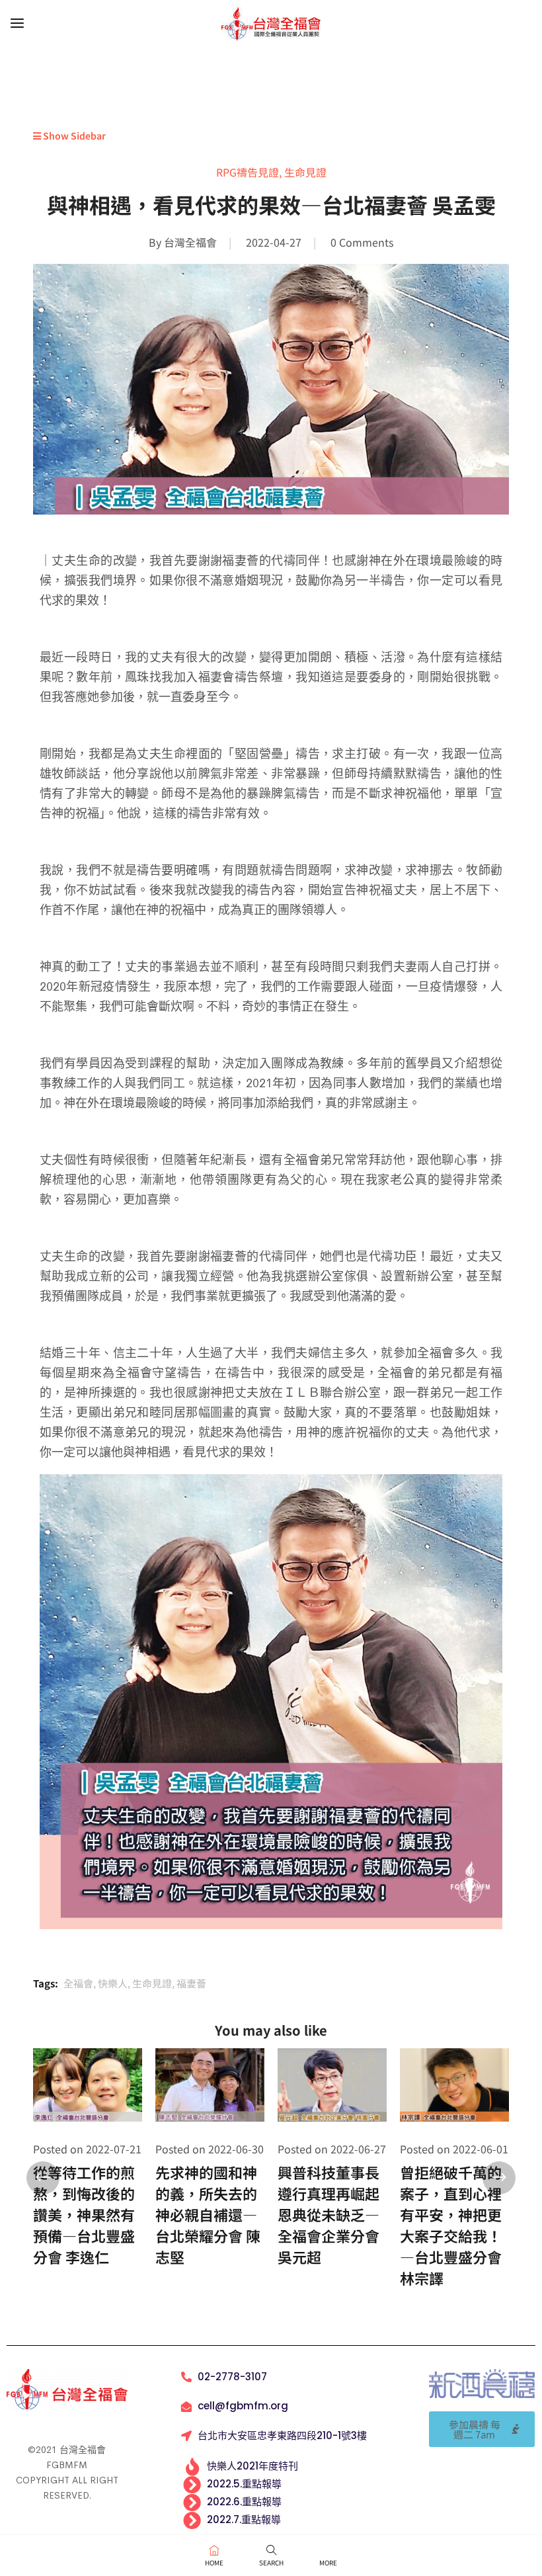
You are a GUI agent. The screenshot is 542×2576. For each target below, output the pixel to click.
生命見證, (154, 1983)
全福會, (81, 1983)
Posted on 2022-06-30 (210, 2149)
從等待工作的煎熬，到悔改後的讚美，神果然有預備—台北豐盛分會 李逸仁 (84, 2214)
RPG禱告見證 (248, 172)
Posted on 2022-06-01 (454, 2149)
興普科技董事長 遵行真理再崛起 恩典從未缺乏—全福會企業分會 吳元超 (329, 2214)
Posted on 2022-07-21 (87, 2149)
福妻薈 (191, 1983)
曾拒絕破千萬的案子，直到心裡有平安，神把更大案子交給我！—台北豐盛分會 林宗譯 (451, 2225)
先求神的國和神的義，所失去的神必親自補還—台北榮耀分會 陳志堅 (208, 2214)
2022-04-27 (274, 242)
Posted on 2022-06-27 (332, 2149)
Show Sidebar (73, 136)
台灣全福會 (190, 242)
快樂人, (115, 1983)
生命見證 (305, 172)
